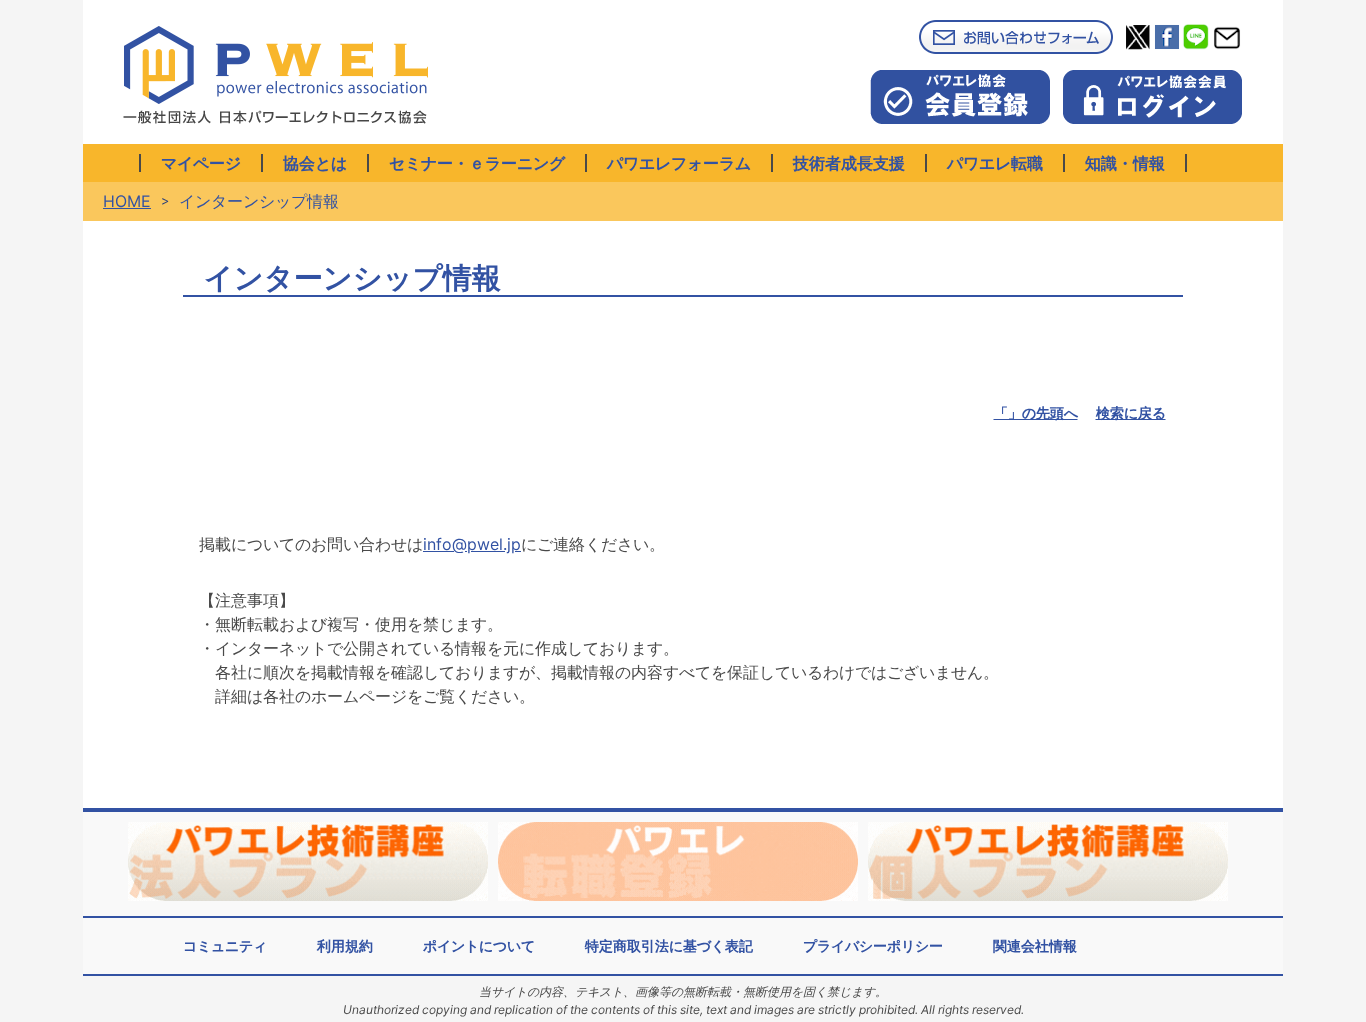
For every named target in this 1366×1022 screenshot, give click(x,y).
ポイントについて (479, 945)
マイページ (201, 163)
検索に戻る (1131, 412)
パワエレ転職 (995, 163)
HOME (127, 201)
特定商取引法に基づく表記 (669, 945)
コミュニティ (225, 945)
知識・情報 (1125, 163)
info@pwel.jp (472, 544)
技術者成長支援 (849, 163)
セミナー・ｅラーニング (477, 163)
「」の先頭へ (1036, 412)
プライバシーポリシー (873, 945)
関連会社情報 (1035, 945)
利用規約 (345, 945)
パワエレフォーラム (679, 163)
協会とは (315, 163)
